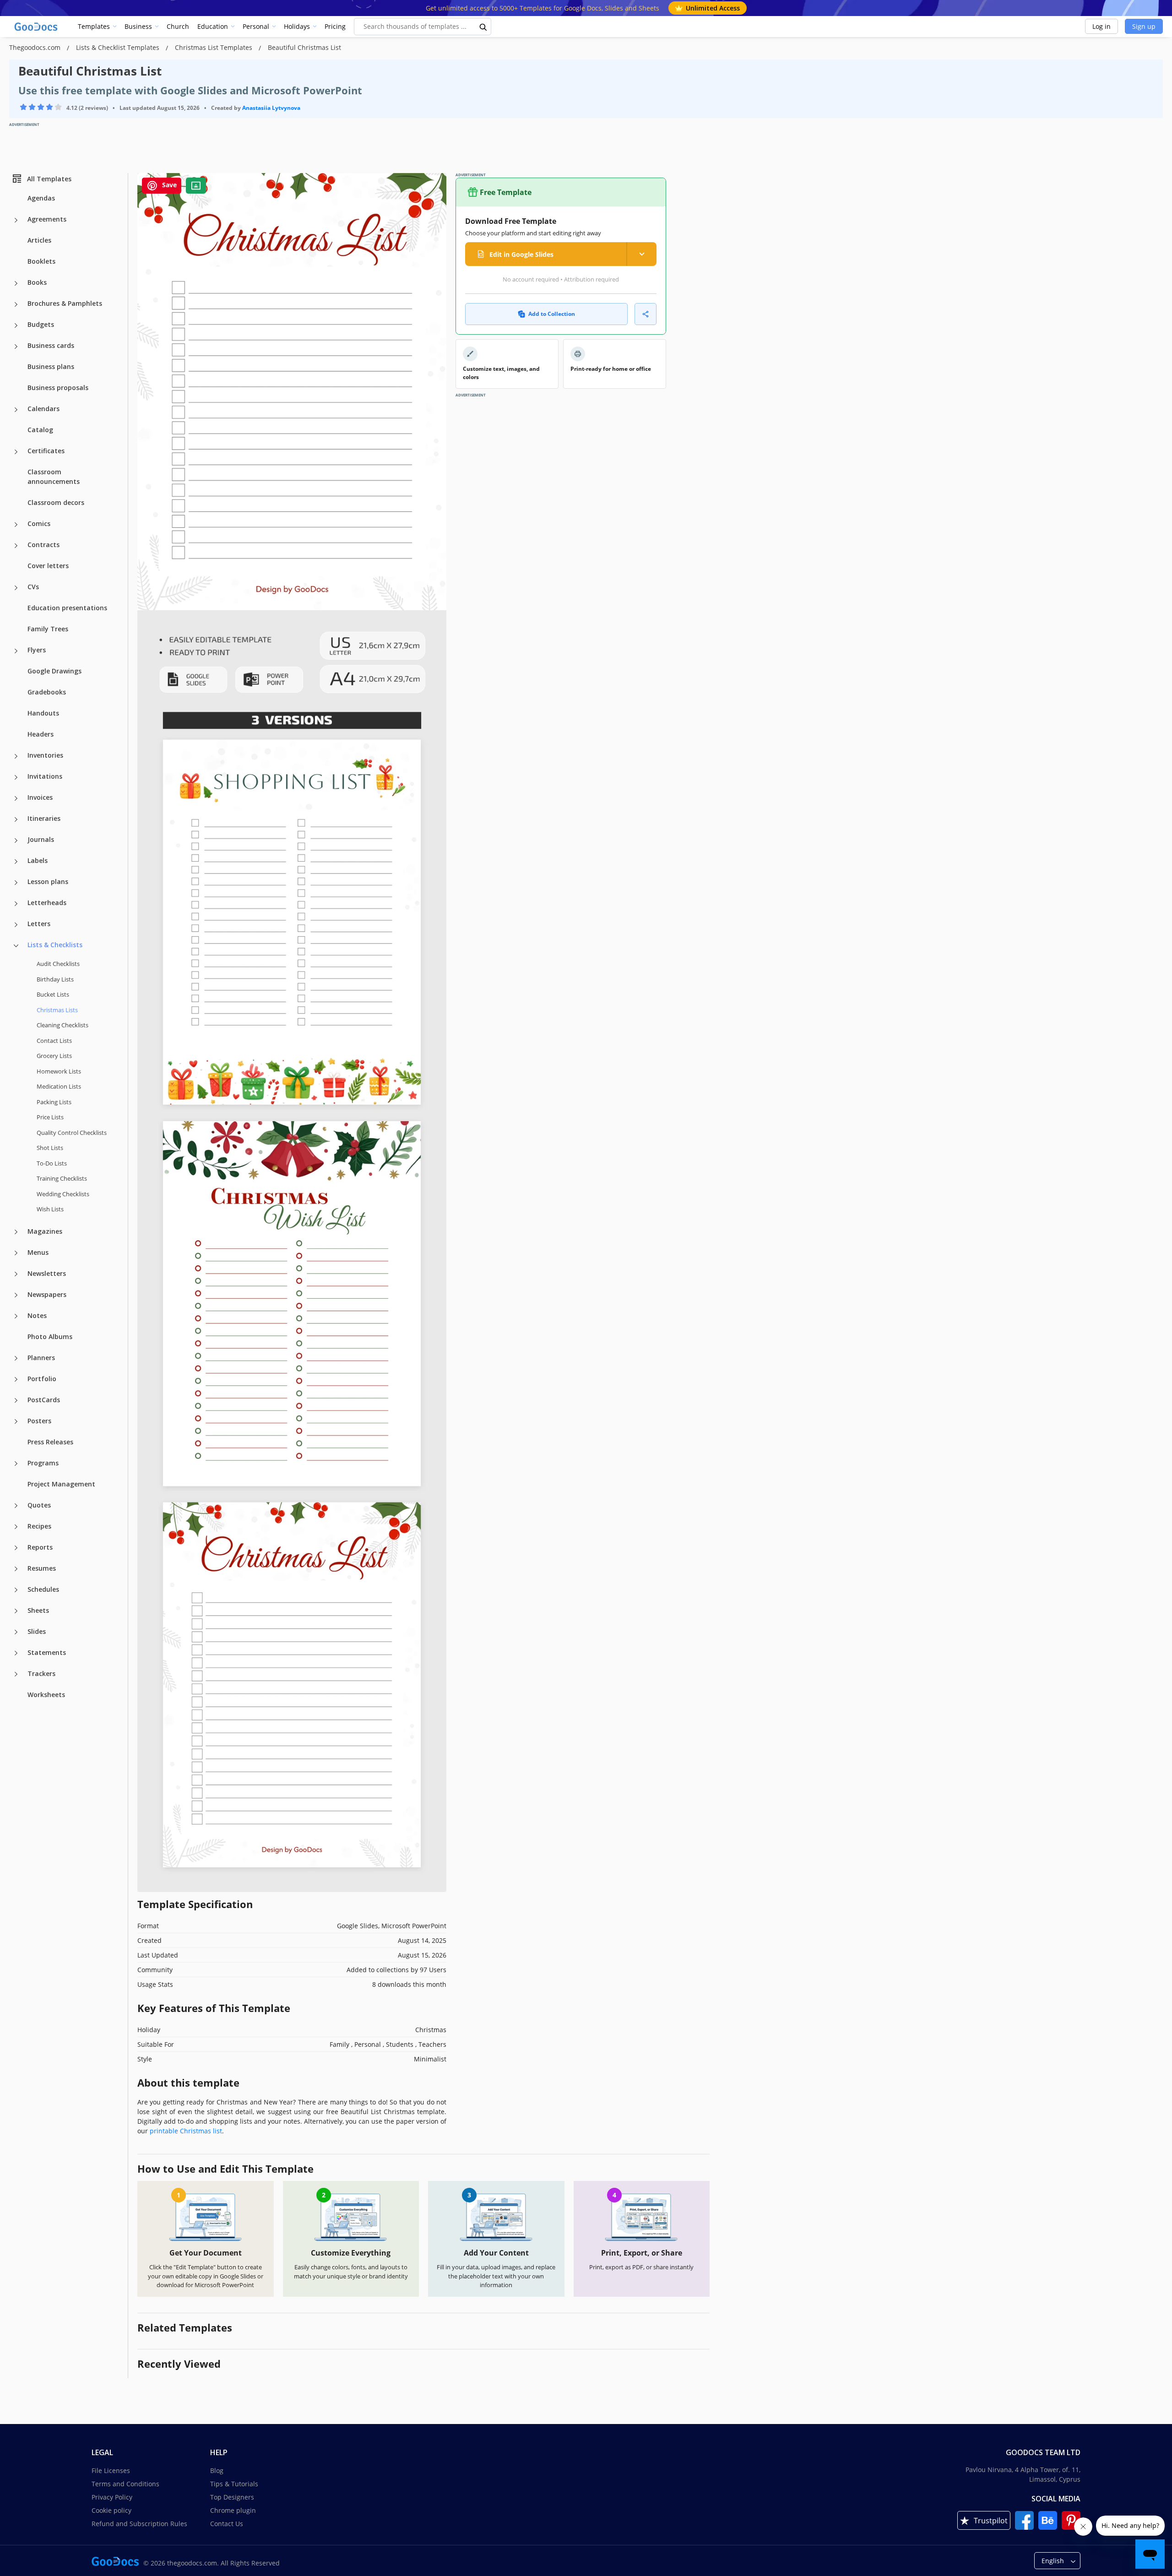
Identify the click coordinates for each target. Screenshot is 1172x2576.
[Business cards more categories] (16, 347)
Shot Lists (50, 1148)
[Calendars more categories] (16, 410)
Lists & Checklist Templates (119, 47)
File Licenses (111, 2470)
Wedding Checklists (63, 1193)
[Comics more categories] (16, 525)
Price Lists (50, 1117)
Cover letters (48, 566)
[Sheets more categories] (16, 1611)
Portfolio (42, 1378)
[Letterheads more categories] (16, 904)
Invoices (40, 797)
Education (213, 26)
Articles (39, 240)
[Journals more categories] (16, 841)
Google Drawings (54, 671)
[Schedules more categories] (16, 1590)
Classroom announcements (54, 477)
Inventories (45, 755)
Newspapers (47, 1294)
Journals (41, 839)
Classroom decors (56, 502)
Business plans (51, 366)
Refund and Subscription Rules (139, 2524)
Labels (38, 860)
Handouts (43, 713)
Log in (1101, 26)
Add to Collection (552, 314)
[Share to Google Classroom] (196, 186)
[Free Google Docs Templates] (37, 27)
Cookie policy (111, 2510)
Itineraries (44, 818)
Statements (47, 1652)
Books (37, 282)
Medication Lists (59, 1086)
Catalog (40, 430)
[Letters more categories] (16, 925)
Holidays (297, 26)
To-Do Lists (52, 1163)
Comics (39, 523)
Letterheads (47, 903)
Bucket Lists (53, 994)
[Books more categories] (16, 283)
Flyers (37, 650)
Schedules (43, 1589)
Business (138, 26)
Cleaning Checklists (62, 1025)
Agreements (47, 219)
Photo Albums (50, 1336)
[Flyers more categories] (16, 651)
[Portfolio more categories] (16, 1379)
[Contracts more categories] (16, 546)
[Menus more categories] (16, 1253)
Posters (39, 1420)
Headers (41, 734)
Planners (41, 1357)
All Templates (49, 178)
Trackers (41, 1673)
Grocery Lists (54, 1056)
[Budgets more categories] (16, 325)
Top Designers (232, 2497)
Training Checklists (62, 1178)
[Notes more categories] (16, 1316)
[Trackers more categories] (16, 1674)
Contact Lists (54, 1040)
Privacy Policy (112, 2497)
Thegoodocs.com (36, 47)
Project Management (61, 1483)
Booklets (41, 261)
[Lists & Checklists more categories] (16, 946)
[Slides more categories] (16, 1632)
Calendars (43, 409)
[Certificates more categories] (16, 452)
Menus (38, 1252)
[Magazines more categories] (16, 1232)
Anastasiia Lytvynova (271, 108)
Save (168, 185)
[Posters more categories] (16, 1421)
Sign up (1144, 26)
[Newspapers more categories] (16, 1295)
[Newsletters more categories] (16, 1274)
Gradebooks (47, 692)
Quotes (39, 1505)
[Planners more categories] (16, 1358)
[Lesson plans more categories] (16, 883)
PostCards (44, 1399)
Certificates (46, 451)
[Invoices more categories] (16, 798)
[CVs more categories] (16, 588)
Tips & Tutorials (234, 2484)
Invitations (45, 776)
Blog (217, 2470)
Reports (40, 1547)
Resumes (42, 1568)
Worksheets (46, 1694)
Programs (43, 1462)
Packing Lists (54, 1101)
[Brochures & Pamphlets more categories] (16, 304)
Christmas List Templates (214, 47)
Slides (37, 1631)
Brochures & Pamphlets (65, 303)
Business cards (51, 345)
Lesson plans (48, 881)
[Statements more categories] (16, 1653)
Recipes (39, 1526)
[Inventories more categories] (16, 756)
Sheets (38, 1610)
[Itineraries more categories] (16, 819)
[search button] (483, 27)
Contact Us (227, 2524)
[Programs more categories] (16, 1464)
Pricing (335, 26)
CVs (33, 587)
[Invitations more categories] (16, 777)
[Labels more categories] (16, 862)
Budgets (41, 324)
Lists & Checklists (55, 945)
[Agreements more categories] (16, 220)
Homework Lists (59, 1071)
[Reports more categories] (16, 1548)
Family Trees (48, 629)
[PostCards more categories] (16, 1400)
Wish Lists (50, 1209)
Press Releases (50, 1441)
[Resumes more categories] (16, 1569)
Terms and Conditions (125, 2484)
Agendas (41, 198)
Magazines (45, 1231)
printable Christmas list (186, 2131)
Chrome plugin (233, 2510)
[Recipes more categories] (16, 1527)
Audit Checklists (58, 964)
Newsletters (47, 1273)
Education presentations (67, 608)
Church (178, 26)
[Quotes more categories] (16, 1506)
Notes (37, 1315)
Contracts (43, 545)
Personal (256, 26)
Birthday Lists (55, 979)
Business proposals (58, 388)
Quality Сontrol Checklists (72, 1132)
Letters (39, 924)
